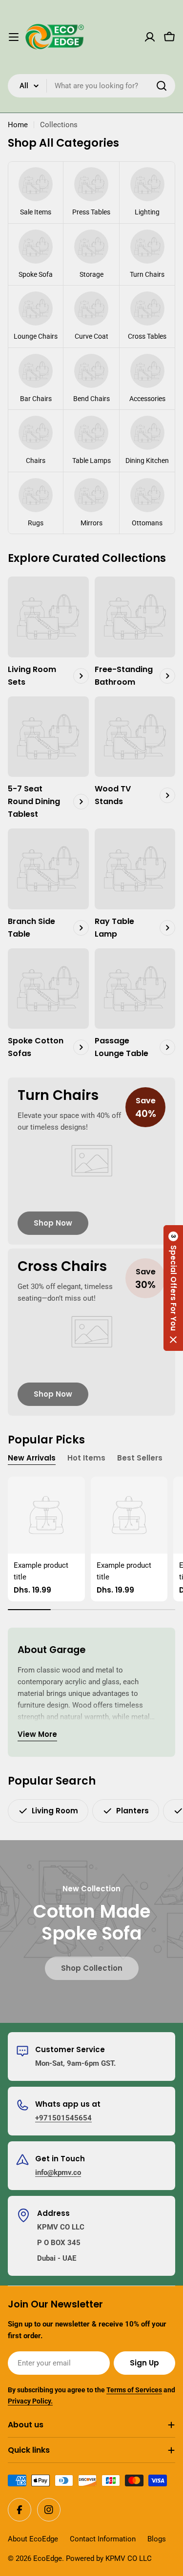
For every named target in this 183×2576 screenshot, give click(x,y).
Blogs (157, 2539)
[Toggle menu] (14, 37)
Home (18, 125)
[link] (36, 192)
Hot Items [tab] (86, 1458)
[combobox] (91, 86)
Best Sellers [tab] (140, 1458)
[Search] (162, 86)
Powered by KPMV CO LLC (109, 2558)
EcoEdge (48, 2558)
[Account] (150, 37)
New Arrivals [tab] (32, 1458)
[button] (173, 1288)
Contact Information (103, 2539)
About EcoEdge (33, 2539)
